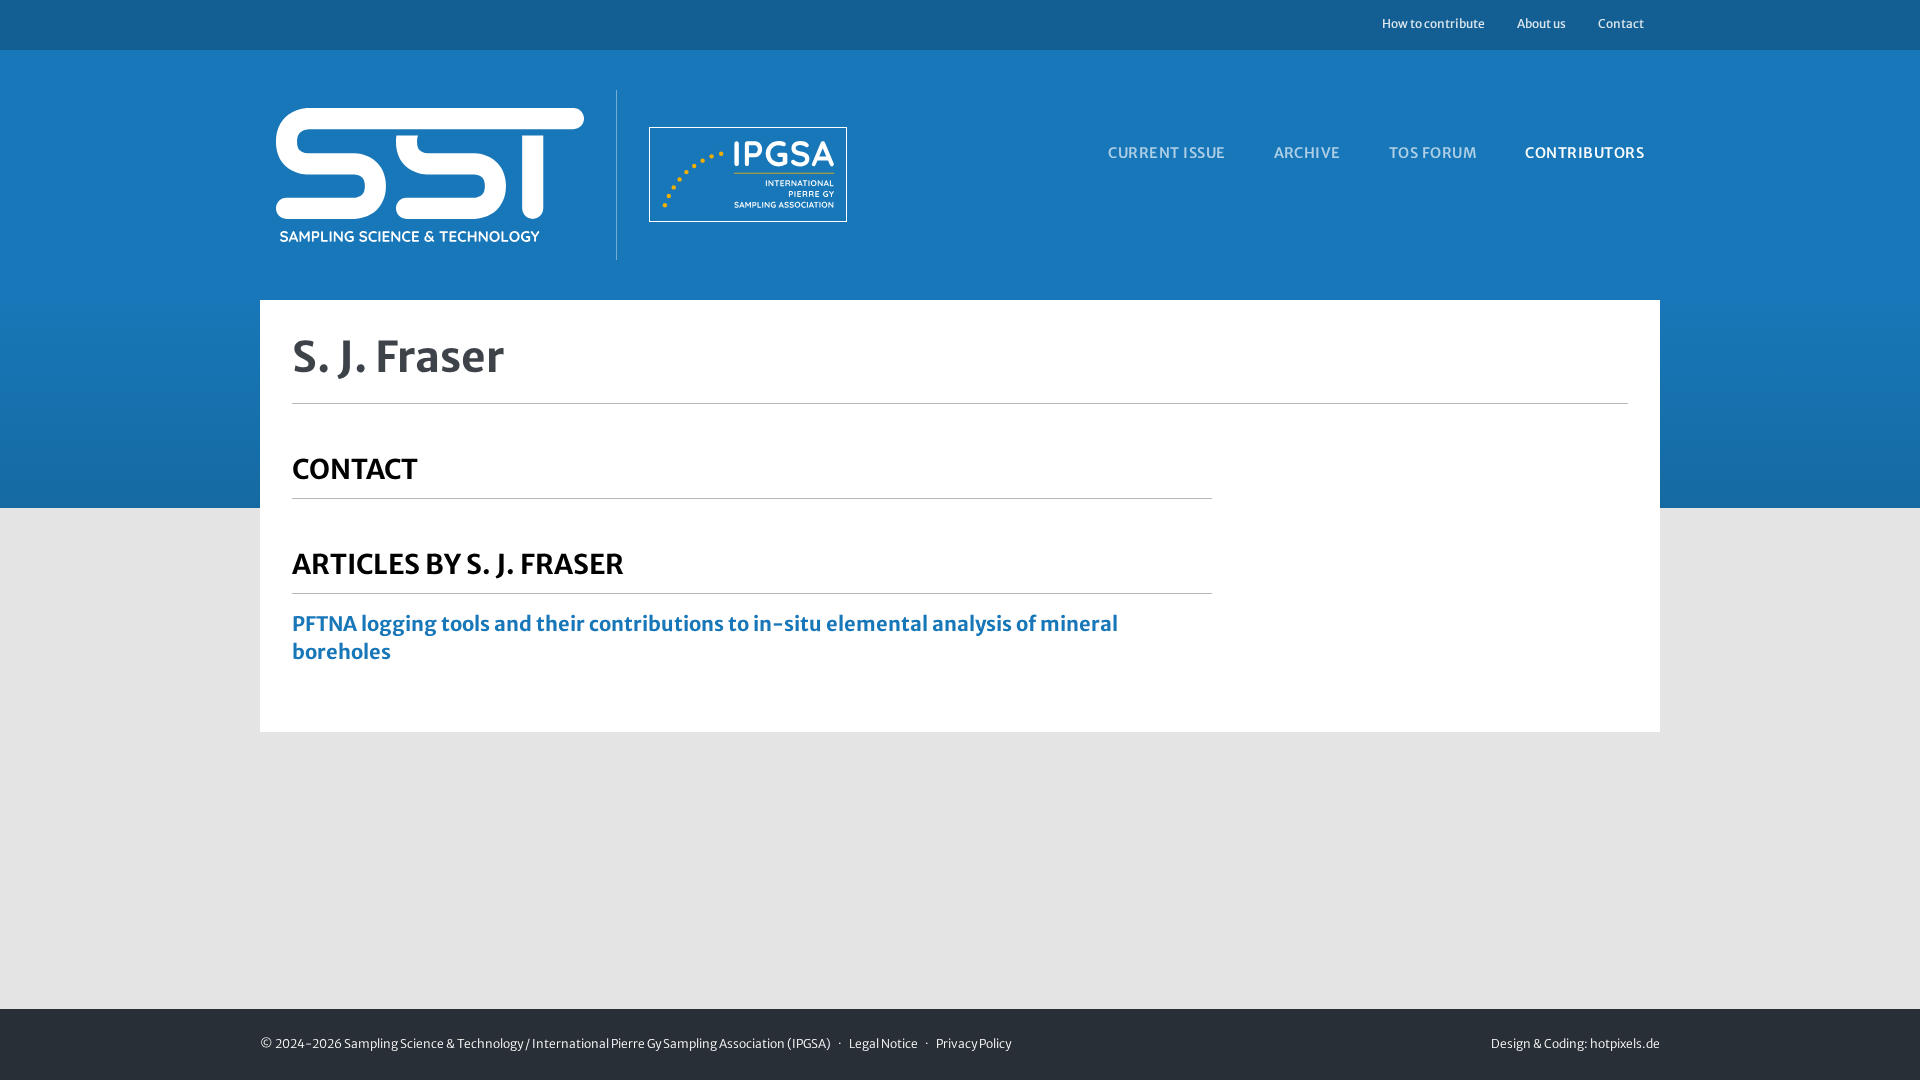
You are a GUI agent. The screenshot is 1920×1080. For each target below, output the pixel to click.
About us (1541, 23)
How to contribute (1433, 23)
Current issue (1166, 153)
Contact (1621, 23)
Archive (1307, 153)
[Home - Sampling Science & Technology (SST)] (553, 175)
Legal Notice (883, 1043)
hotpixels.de (1625, 1043)
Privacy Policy (973, 1043)
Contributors (1584, 153)
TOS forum (1433, 153)
